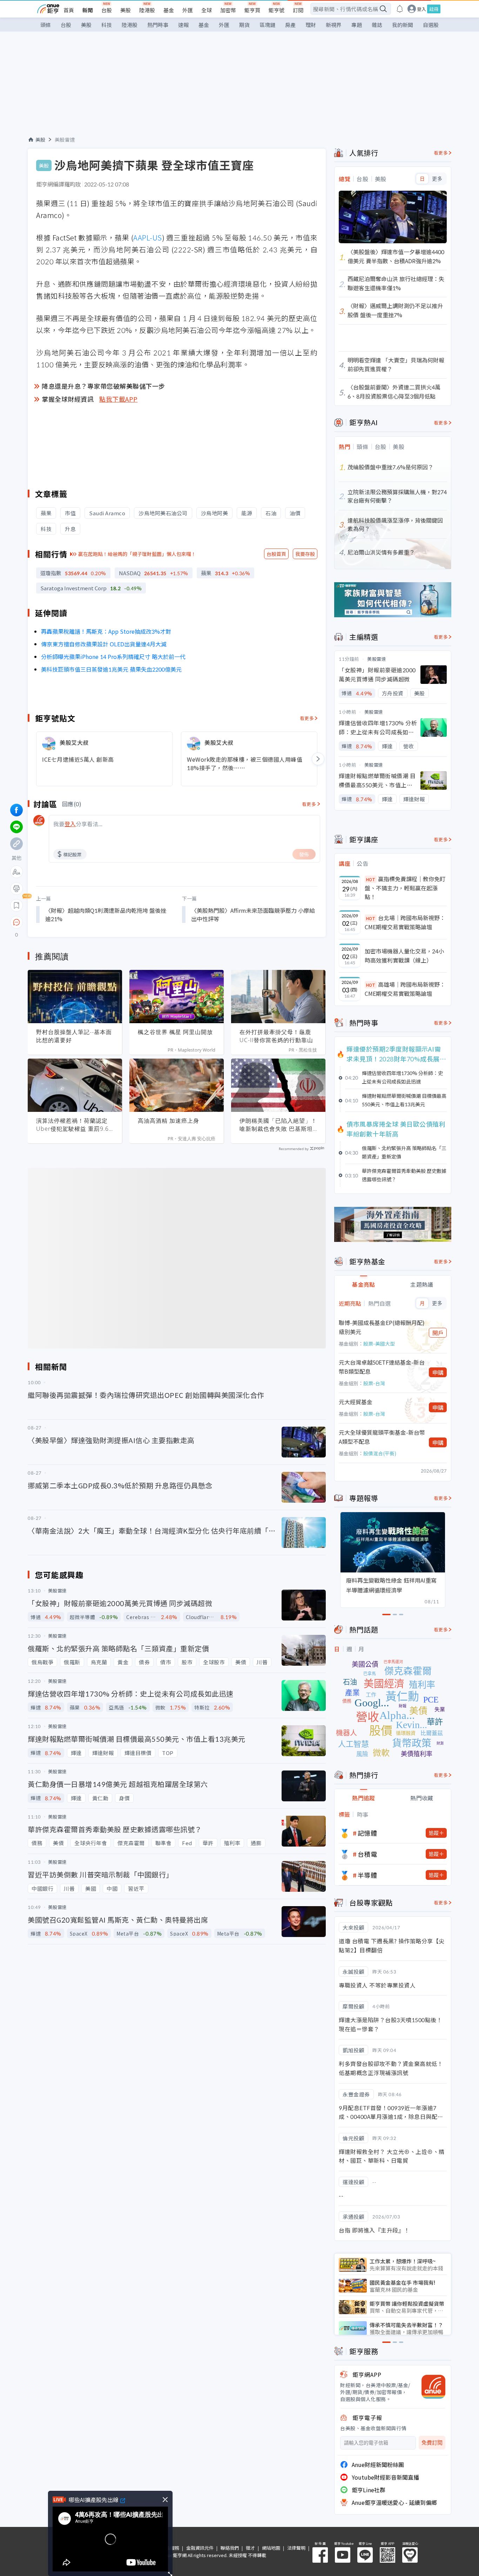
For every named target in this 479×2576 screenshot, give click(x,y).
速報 (183, 25)
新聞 (88, 10)
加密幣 (228, 10)
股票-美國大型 (379, 1344)
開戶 (438, 1333)
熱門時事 (158, 25)
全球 (207, 10)
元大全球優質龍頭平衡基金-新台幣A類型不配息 (382, 1437)
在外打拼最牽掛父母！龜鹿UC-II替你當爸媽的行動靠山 (276, 1036)
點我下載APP (119, 399)
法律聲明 (296, 2548)
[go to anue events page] (400, 9)
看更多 (307, 718)
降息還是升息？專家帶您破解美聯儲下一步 (103, 386)
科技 (107, 25)
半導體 (367, 1875)
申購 (438, 1372)
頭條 (46, 25)
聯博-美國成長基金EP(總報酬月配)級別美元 (382, 1327)
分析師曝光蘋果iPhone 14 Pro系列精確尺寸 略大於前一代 (113, 657)
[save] (16, 905)
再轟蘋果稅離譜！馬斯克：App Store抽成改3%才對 (106, 631)
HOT (371, 879)
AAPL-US (148, 237)
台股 (107, 10)
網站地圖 (271, 2548)
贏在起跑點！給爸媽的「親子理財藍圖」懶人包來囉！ (137, 554)
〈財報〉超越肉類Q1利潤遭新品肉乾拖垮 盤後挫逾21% (106, 915)
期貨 (244, 25)
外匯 (188, 10)
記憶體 (367, 1833)
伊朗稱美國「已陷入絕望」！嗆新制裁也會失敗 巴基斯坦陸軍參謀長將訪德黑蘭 (278, 1125)
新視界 (334, 25)
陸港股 (147, 10)
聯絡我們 (230, 2548)
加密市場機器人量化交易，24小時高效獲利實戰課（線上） (404, 956)
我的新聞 (403, 25)
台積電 (367, 1854)
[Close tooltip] (75, 922)
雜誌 (377, 25)
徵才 (250, 2548)
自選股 (431, 25)
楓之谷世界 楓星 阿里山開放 (175, 1032)
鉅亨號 (276, 10)
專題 (357, 25)
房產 (290, 25)
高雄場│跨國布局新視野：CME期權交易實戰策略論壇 (405, 989)
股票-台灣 (374, 1383)
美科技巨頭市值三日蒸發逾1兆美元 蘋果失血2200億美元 (111, 669)
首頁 (69, 10)
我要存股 (305, 554)
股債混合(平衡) (380, 1453)
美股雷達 (65, 140)
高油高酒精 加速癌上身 (168, 1121)
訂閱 (298, 10)
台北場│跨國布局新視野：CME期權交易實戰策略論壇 (405, 922)
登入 (421, 9)
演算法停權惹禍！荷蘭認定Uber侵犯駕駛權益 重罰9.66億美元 (74, 1125)
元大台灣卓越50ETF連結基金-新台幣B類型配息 (382, 1367)
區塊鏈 (267, 25)
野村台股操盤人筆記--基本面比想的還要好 (74, 1036)
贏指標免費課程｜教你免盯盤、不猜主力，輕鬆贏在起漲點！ (405, 888)
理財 (311, 25)
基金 (169, 10)
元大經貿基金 (356, 1402)
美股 (126, 10)
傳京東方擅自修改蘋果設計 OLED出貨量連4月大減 (104, 644)
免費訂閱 (432, 2443)
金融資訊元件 (200, 2548)
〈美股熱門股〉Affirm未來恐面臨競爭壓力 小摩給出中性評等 (253, 915)
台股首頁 (276, 554)
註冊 (434, 9)
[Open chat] (16, 923)
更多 (437, 179)
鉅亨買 (252, 10)
